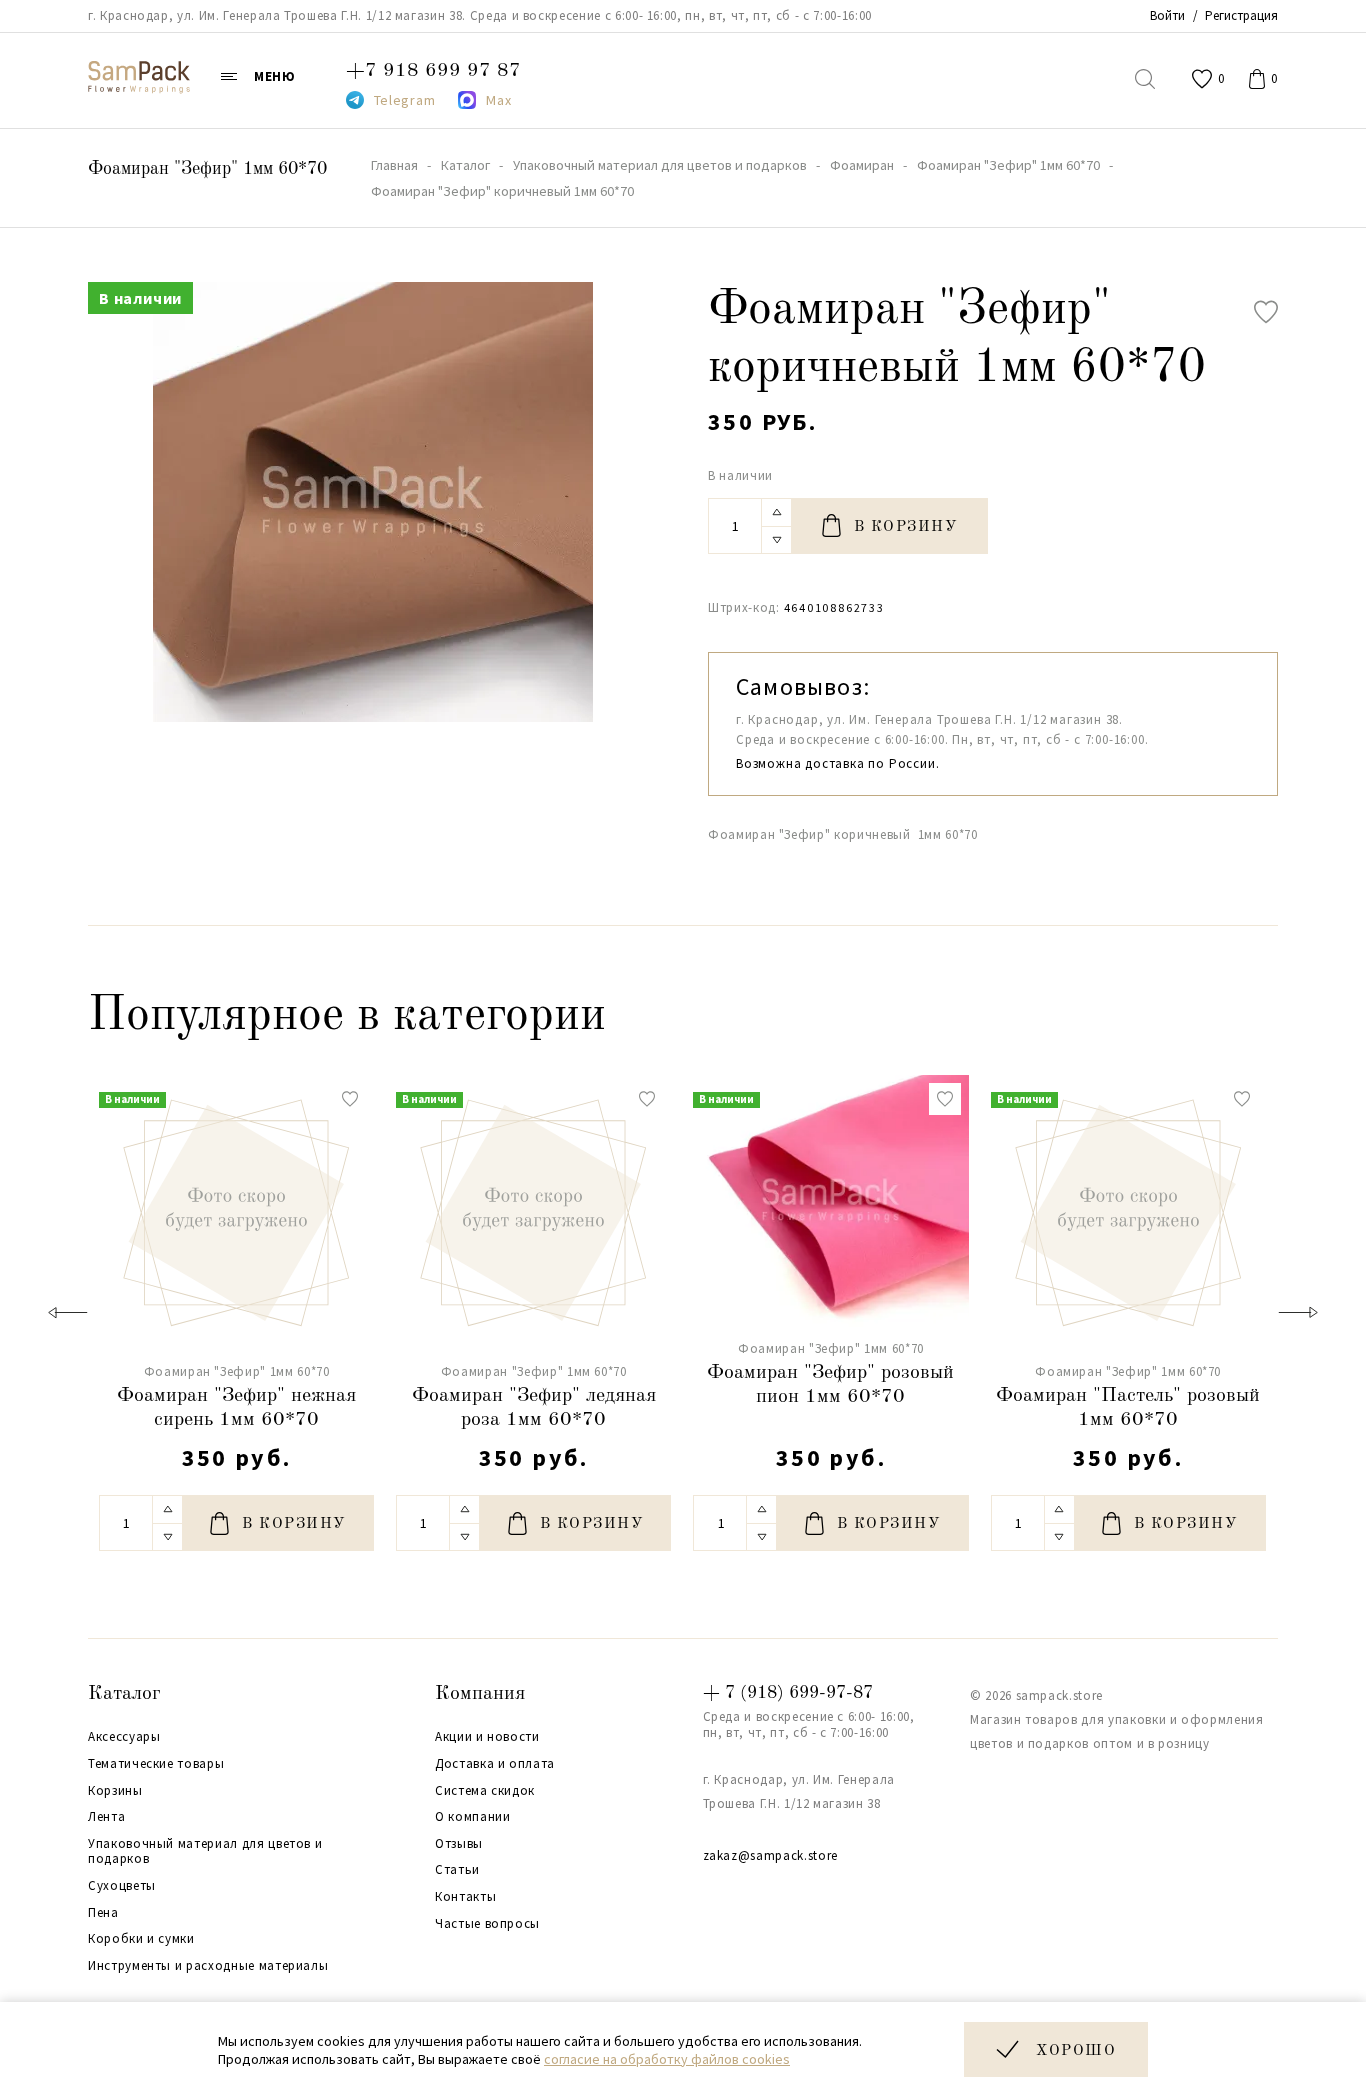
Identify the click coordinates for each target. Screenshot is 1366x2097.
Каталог (124, 1694)
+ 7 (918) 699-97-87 (788, 1693)
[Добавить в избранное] (1266, 312)
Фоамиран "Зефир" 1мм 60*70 (207, 169)
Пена (103, 1913)
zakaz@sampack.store (770, 1855)
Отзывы (459, 1844)
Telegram (405, 100)
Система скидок (485, 1791)
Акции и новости (487, 1737)
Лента (106, 1817)
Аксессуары (124, 1737)
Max (498, 100)
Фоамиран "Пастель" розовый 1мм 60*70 (1128, 1408)
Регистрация (1241, 15)
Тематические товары (156, 1764)
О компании (473, 1817)
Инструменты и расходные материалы (208, 1966)
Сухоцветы (122, 1886)
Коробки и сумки (141, 1939)
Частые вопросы (487, 1924)
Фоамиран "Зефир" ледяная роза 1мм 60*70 (534, 1408)
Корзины (115, 1791)
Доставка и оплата (495, 1764)
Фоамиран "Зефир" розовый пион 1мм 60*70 (830, 1385)
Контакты (465, 1897)
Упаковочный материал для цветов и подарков (205, 1851)
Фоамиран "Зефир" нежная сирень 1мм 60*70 (236, 1408)
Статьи (457, 1870)
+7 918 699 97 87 (433, 71)
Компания (480, 1694)
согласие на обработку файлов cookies (667, 2059)
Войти (1167, 15)
